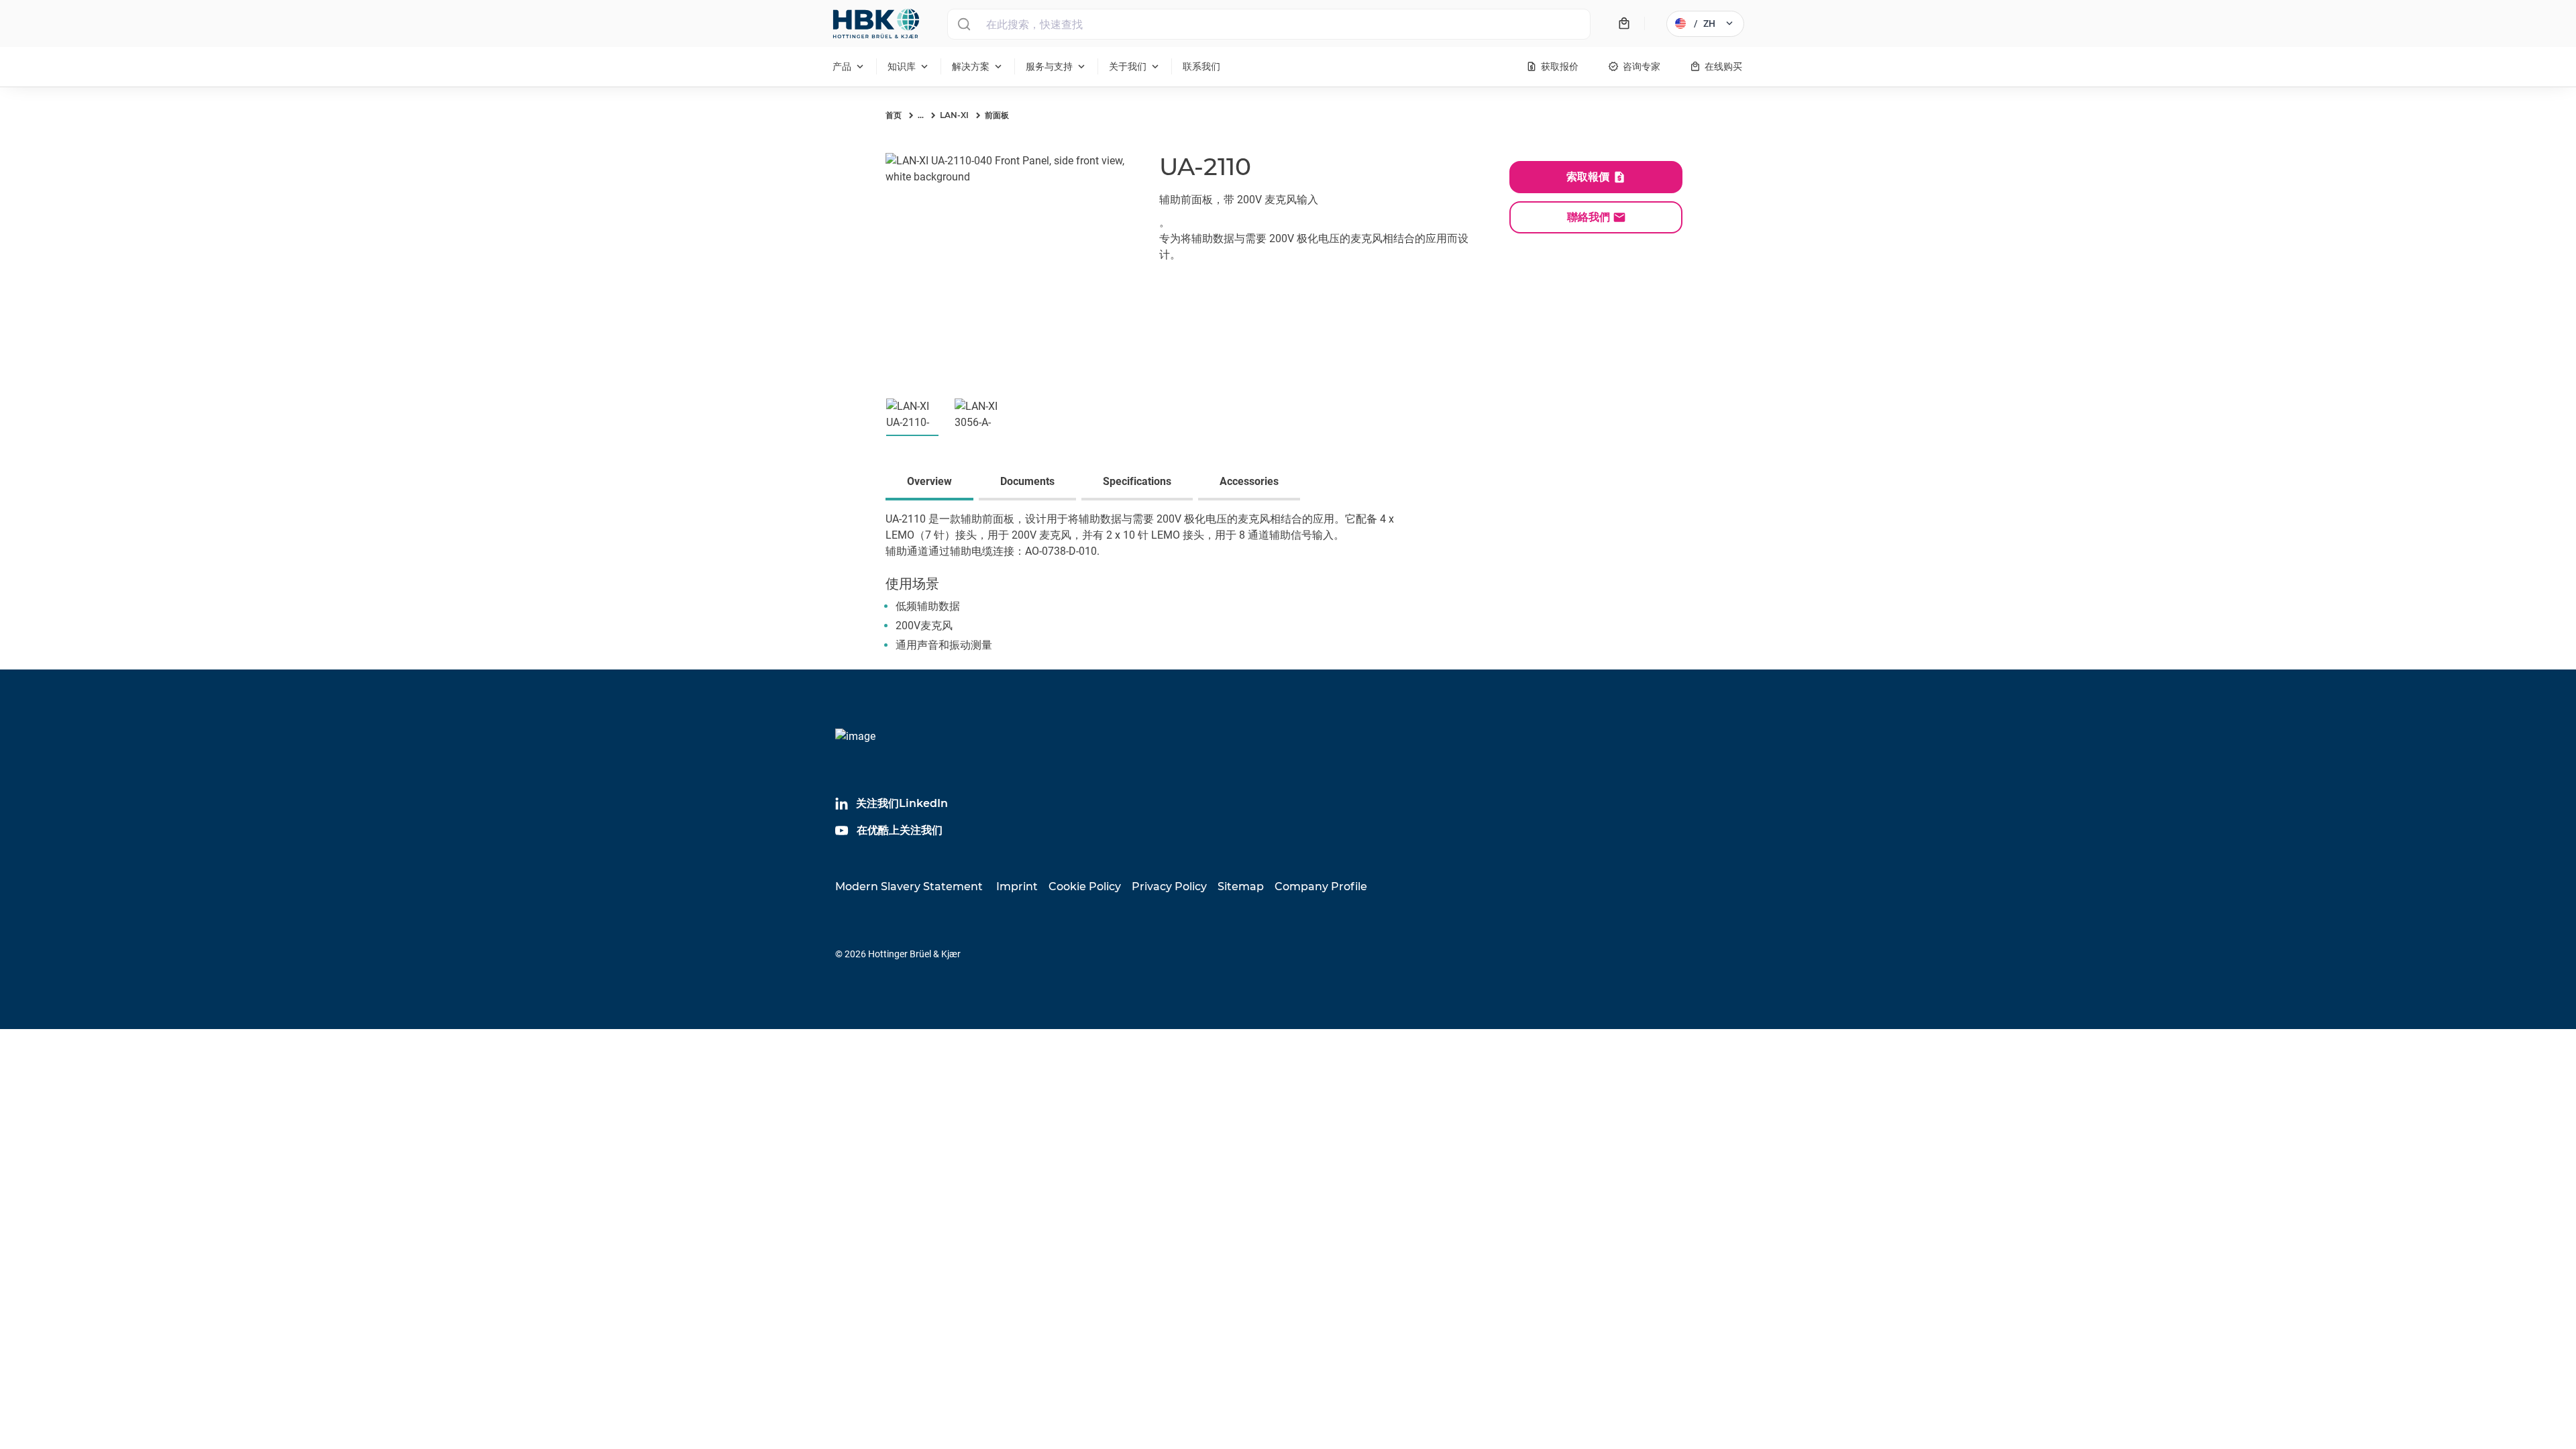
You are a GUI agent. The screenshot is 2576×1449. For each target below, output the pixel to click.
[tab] (932, 483)
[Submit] (964, 24)
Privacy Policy (1169, 887)
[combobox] (1269, 24)
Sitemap (1241, 887)
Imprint (1017, 887)
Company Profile (1321, 887)
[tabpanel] (1288, 590)
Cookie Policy (1085, 887)
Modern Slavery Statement (909, 887)
